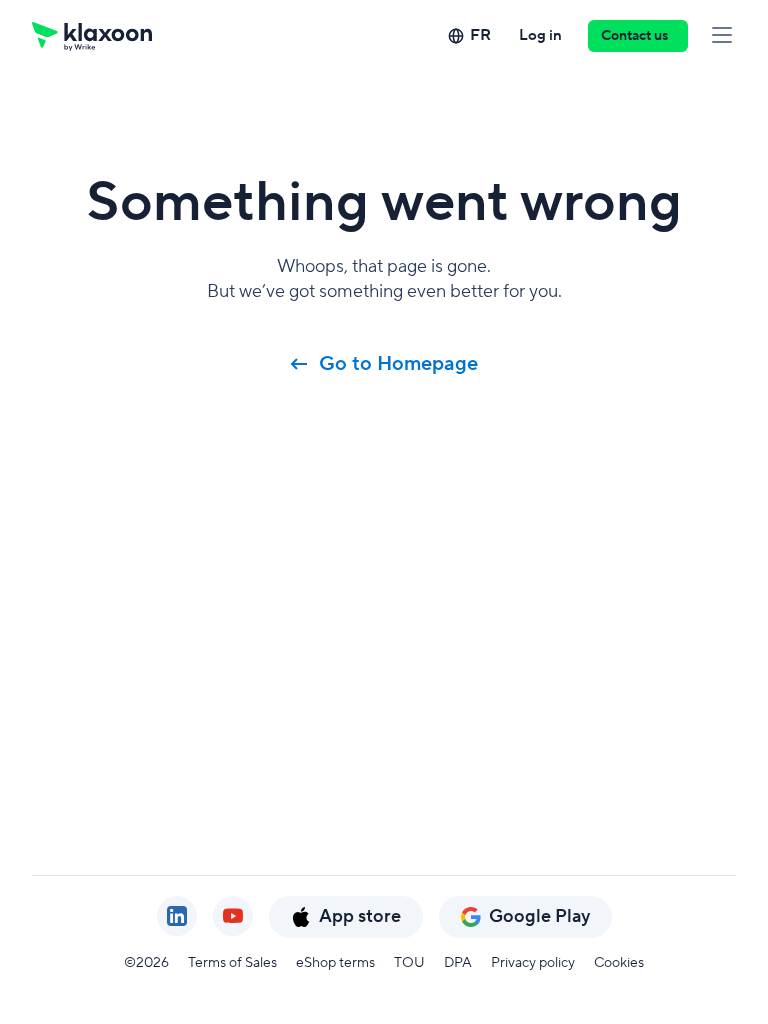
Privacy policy (533, 963)
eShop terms (335, 963)
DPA (458, 963)
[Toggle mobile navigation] (722, 36)
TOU (409, 963)
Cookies (619, 963)
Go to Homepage (398, 364)
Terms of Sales (232, 963)
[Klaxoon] (92, 36)
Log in (540, 35)
